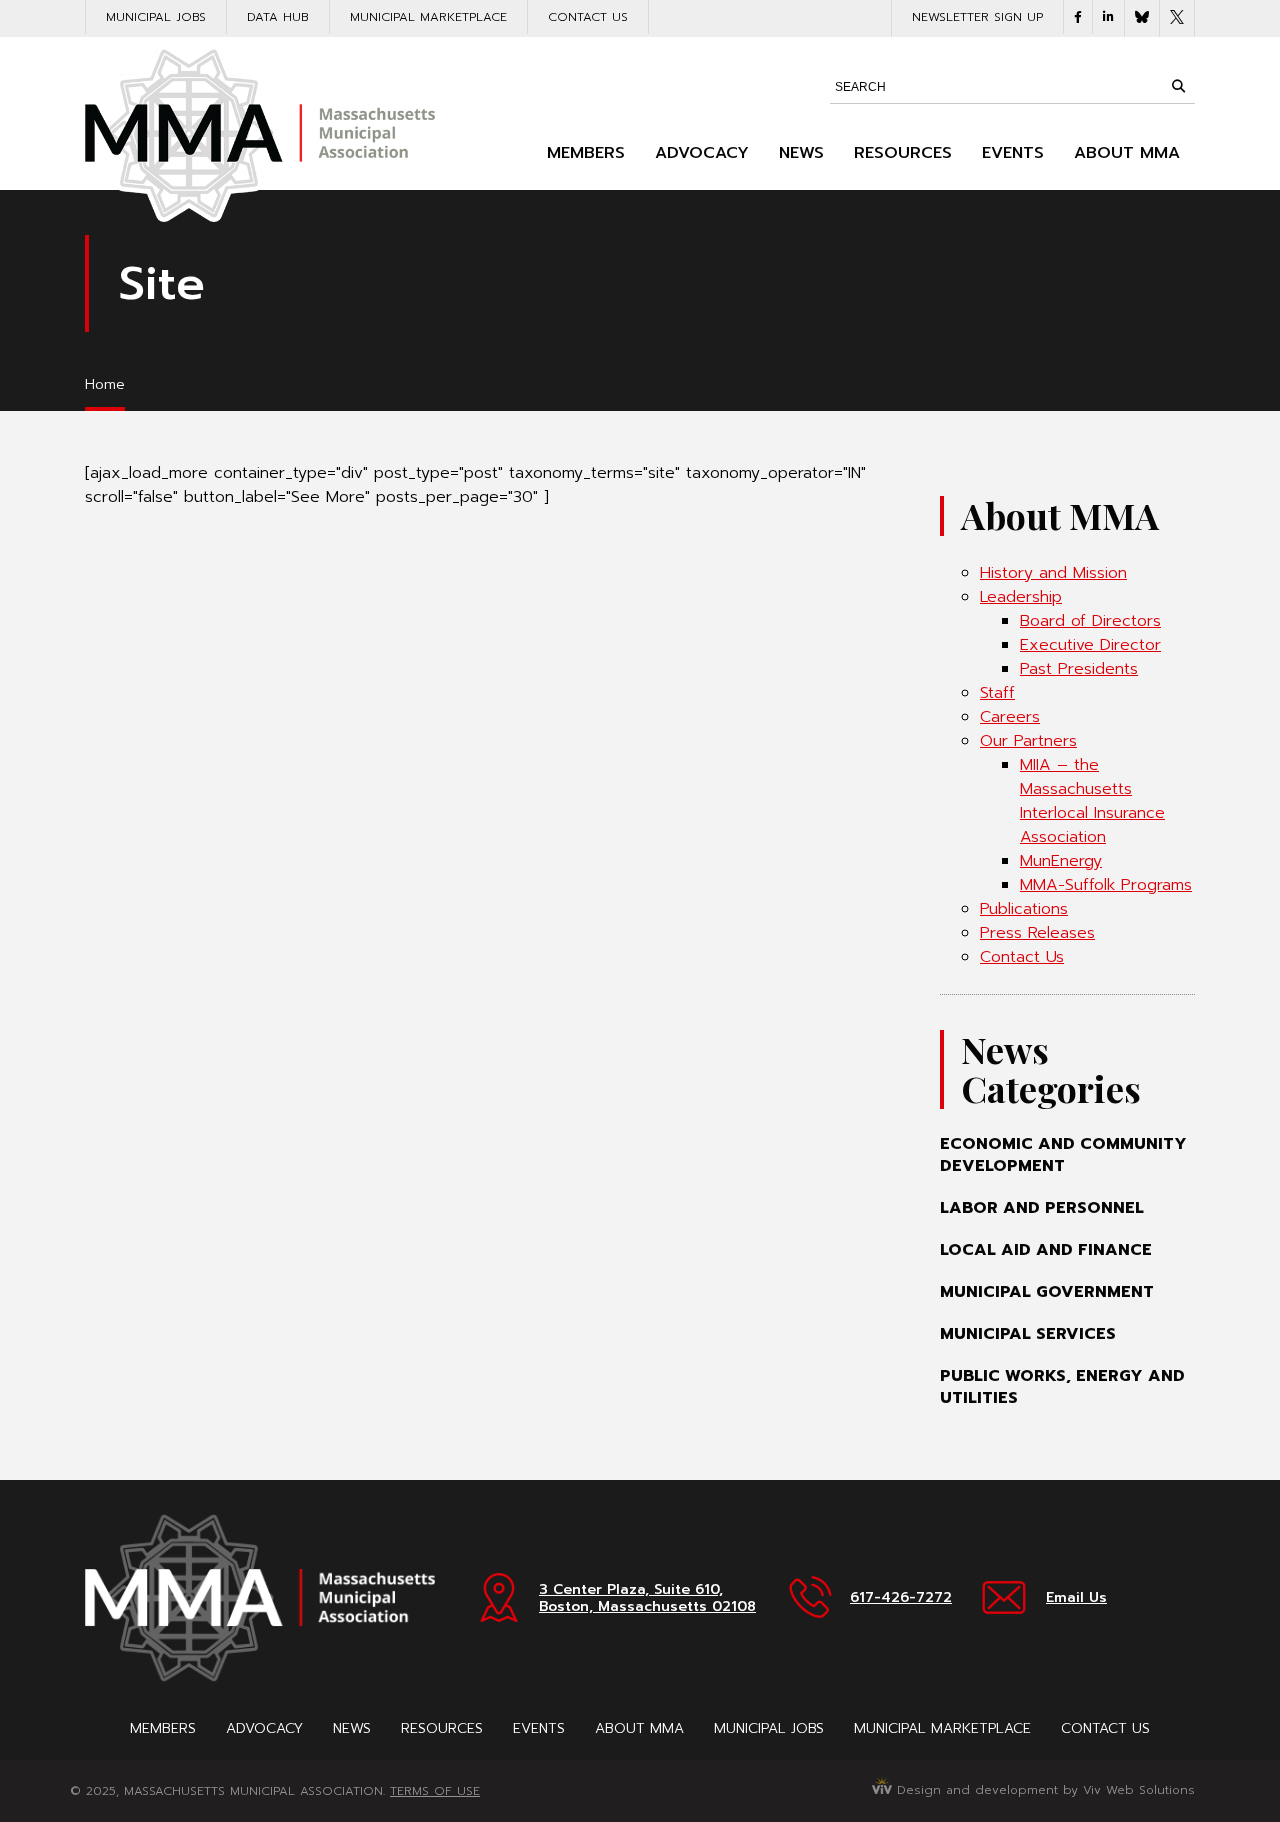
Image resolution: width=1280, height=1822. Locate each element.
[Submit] (1178, 86)
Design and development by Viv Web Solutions (1043, 1790)
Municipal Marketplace (428, 17)
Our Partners (1028, 741)
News (801, 153)
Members (586, 153)
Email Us (1076, 1597)
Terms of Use (435, 1791)
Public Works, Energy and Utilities (1062, 1387)
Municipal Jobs (156, 17)
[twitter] (1177, 18)
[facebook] (1078, 17)
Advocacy (702, 153)
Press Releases (1037, 933)
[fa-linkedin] (1108, 17)
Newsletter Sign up (977, 17)
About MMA (1127, 153)
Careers (1010, 717)
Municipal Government (1047, 1292)
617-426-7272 (901, 1597)
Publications (1024, 909)
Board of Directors (1090, 621)
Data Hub (278, 17)
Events (1013, 153)
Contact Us (588, 17)
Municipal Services (1028, 1334)
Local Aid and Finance (1046, 1250)
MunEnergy (1061, 861)
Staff (997, 693)
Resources (903, 153)
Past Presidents (1079, 669)
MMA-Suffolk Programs (1106, 885)
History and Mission (1053, 573)
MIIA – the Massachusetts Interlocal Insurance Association (1092, 801)
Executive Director (1090, 645)
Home (105, 384)
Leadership (1021, 597)
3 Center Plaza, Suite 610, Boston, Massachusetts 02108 (647, 1598)
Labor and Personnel (1042, 1208)
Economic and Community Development (1063, 1155)
